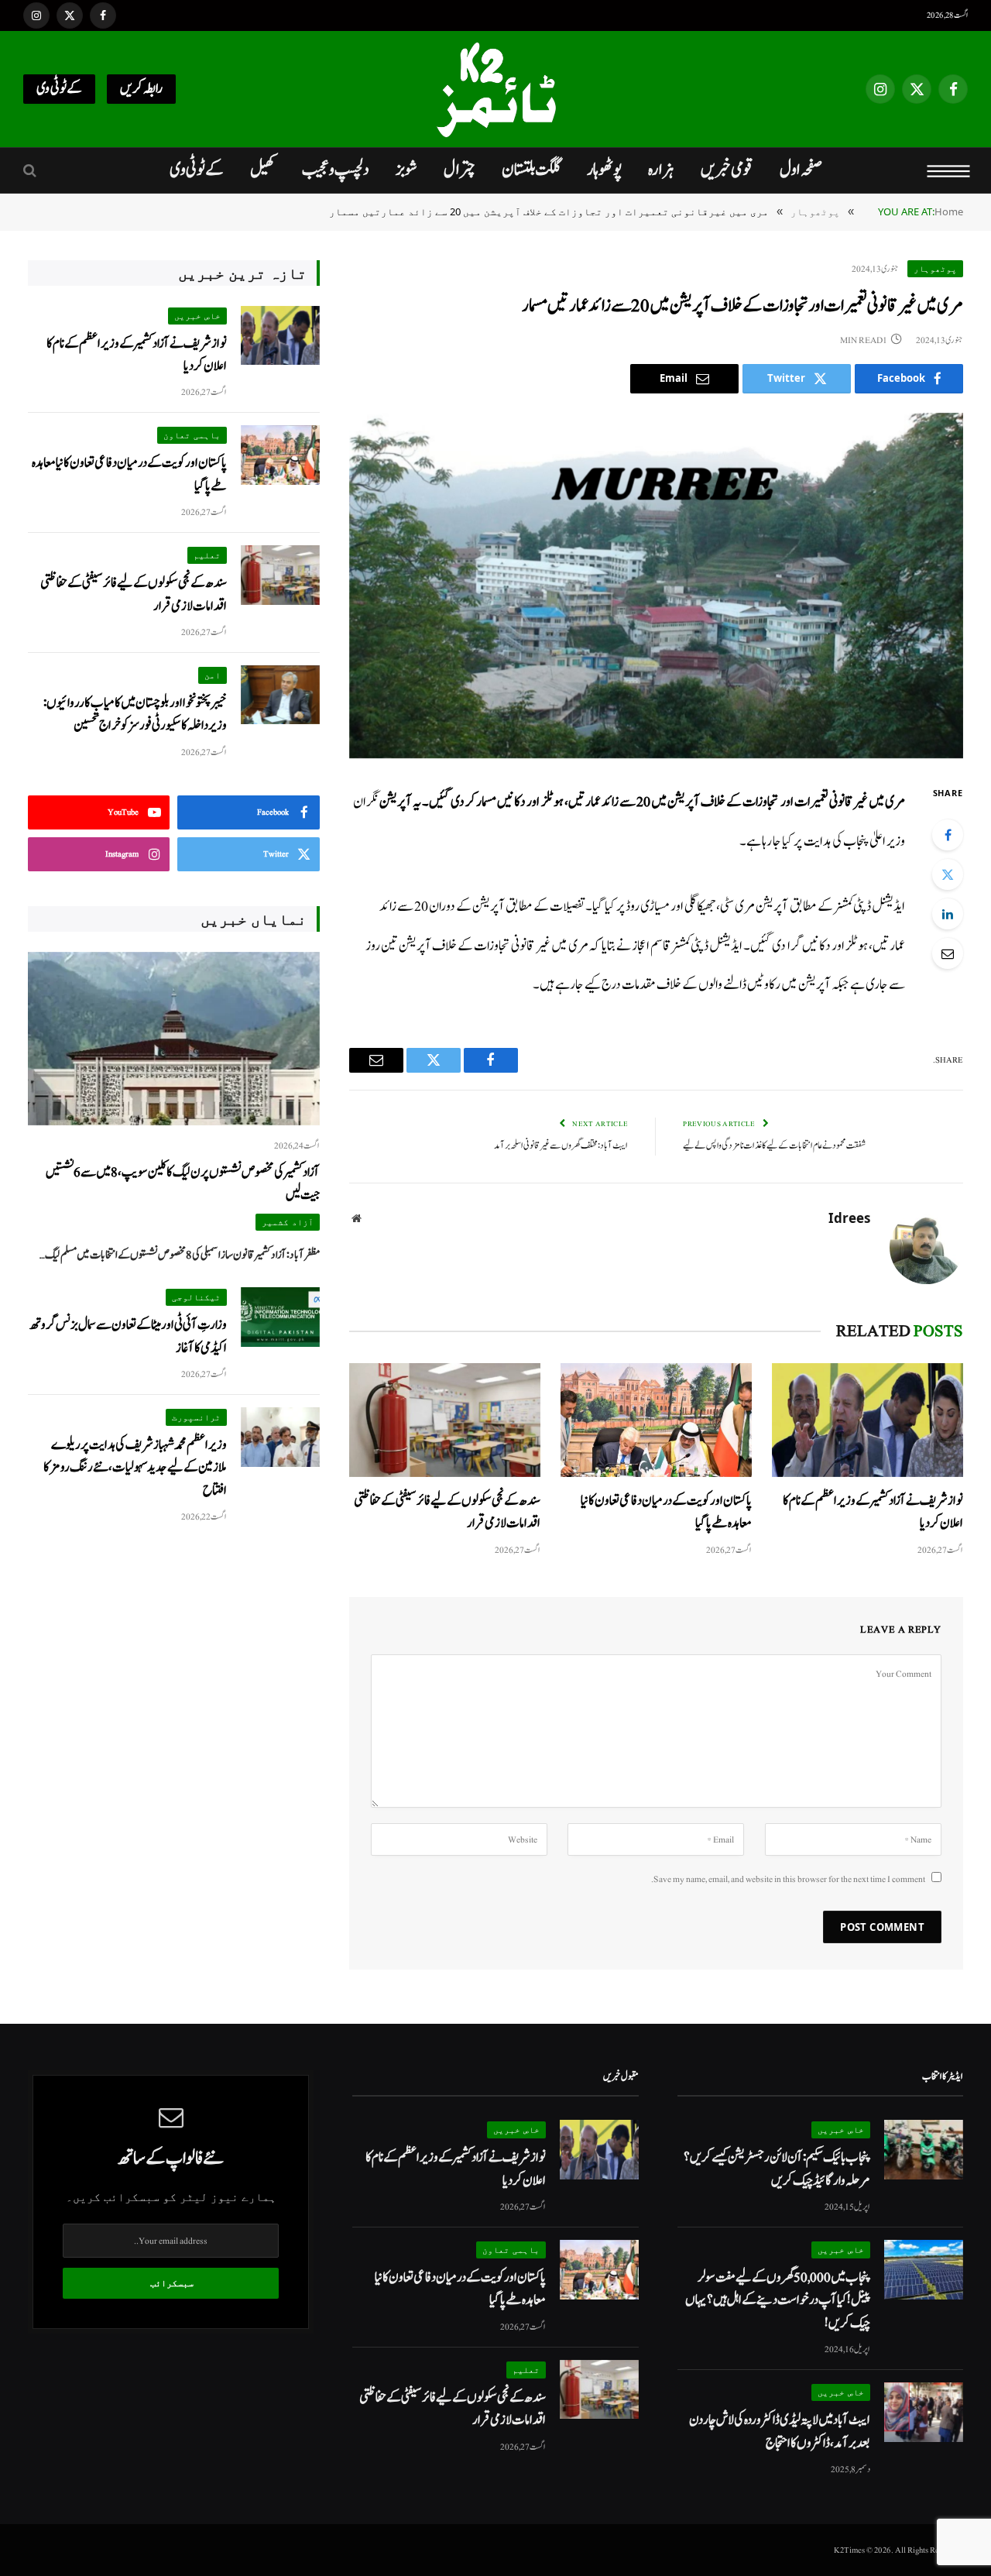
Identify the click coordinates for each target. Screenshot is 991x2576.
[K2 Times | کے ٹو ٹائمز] (495, 89)
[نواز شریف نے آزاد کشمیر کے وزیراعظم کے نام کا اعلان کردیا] (868, 1420)
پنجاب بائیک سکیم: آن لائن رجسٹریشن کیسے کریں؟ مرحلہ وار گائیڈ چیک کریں (777, 2169)
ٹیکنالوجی (196, 1297)
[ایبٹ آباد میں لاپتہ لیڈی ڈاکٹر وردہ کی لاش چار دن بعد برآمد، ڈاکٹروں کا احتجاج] (924, 2412)
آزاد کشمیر (288, 1222)
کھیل (263, 170)
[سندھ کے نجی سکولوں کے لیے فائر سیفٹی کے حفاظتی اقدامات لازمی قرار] (445, 1420)
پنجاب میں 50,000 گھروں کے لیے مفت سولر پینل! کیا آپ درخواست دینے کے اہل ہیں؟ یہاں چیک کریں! (778, 2300)
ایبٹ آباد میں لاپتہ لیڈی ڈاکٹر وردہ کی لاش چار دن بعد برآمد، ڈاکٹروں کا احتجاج (780, 2431)
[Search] (31, 171)
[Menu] (949, 170)
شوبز (406, 170)
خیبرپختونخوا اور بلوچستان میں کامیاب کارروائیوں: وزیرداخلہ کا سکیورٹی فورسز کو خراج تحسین (135, 714)
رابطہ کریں (141, 89)
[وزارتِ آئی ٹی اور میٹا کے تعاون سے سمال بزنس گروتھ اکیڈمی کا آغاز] (280, 1317)
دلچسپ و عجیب (336, 170)
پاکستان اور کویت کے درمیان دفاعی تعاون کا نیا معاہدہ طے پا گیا (666, 1512)
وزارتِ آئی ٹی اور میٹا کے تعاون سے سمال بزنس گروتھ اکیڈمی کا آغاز (128, 1336)
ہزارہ (661, 170)
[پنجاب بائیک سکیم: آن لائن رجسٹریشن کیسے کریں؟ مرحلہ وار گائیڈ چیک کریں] (924, 2150)
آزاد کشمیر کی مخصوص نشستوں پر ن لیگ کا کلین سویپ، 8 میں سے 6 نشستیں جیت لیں (183, 1183)
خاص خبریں (197, 316)
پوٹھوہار (604, 170)
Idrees (849, 1218)
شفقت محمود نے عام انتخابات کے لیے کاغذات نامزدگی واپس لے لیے (774, 1146)
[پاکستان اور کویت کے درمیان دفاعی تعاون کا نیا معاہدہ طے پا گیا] (656, 1420)
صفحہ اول (801, 170)
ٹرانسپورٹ (196, 1417)
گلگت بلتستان (531, 170)
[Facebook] (948, 835)
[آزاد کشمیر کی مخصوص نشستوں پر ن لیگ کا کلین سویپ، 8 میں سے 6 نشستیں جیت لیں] (174, 1039)
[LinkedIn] (948, 914)
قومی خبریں (727, 170)
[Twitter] (948, 874)
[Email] (948, 953)
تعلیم (207, 555)
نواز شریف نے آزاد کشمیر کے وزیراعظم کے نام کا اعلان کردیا (873, 1512)
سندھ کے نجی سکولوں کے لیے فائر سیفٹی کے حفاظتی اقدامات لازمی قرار (447, 1512)
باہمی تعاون (192, 435)
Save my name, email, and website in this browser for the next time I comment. (788, 1879)
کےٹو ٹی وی (59, 89)
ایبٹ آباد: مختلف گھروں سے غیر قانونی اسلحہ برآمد (561, 1146)
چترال (459, 170)
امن (213, 675)
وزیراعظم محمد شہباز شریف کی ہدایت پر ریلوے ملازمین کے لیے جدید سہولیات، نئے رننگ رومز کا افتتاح (135, 1468)
